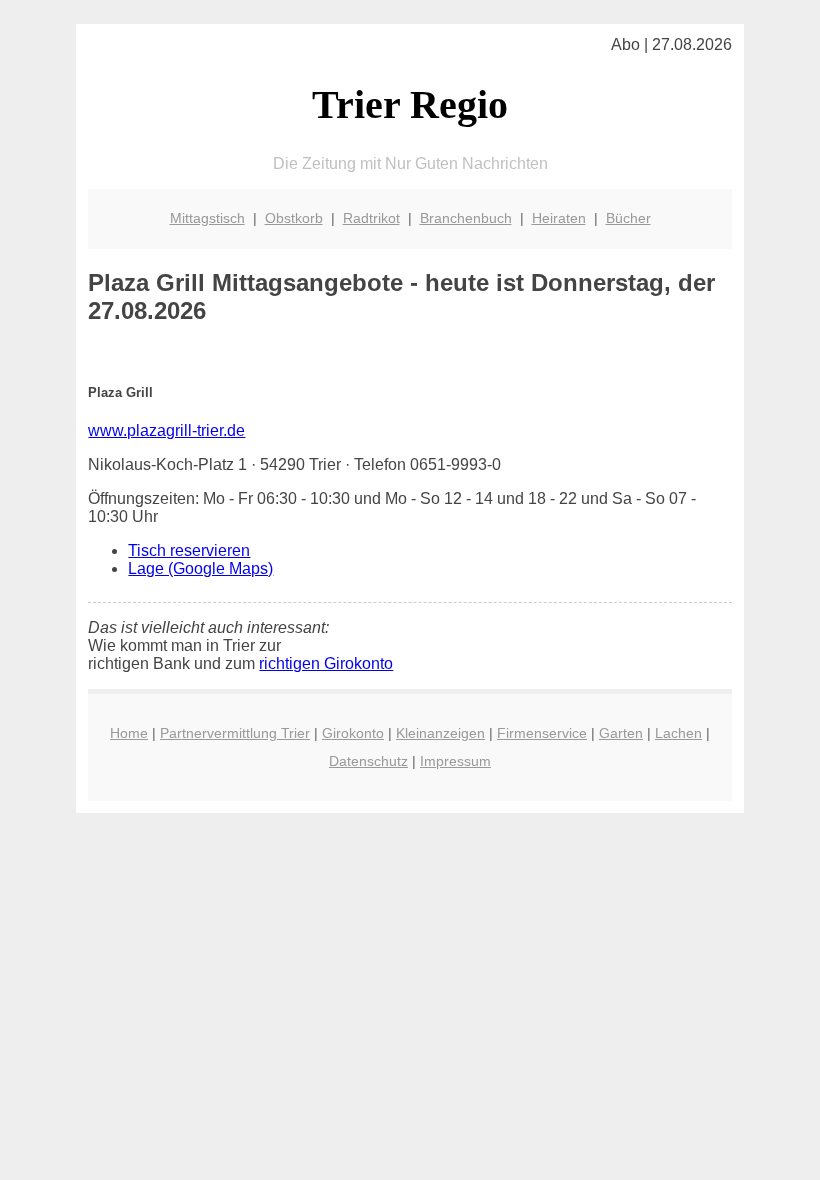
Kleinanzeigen (440, 733)
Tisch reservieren (189, 550)
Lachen (678, 733)
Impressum (455, 761)
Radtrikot (371, 218)
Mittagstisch (207, 218)
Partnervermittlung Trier (235, 733)
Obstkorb (294, 218)
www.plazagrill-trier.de (166, 430)
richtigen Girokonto (326, 663)
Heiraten (559, 218)
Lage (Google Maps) (200, 568)
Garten (621, 733)
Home (129, 733)
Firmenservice (542, 733)
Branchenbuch (466, 218)
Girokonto (353, 733)
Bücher (628, 218)
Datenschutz (368, 761)
